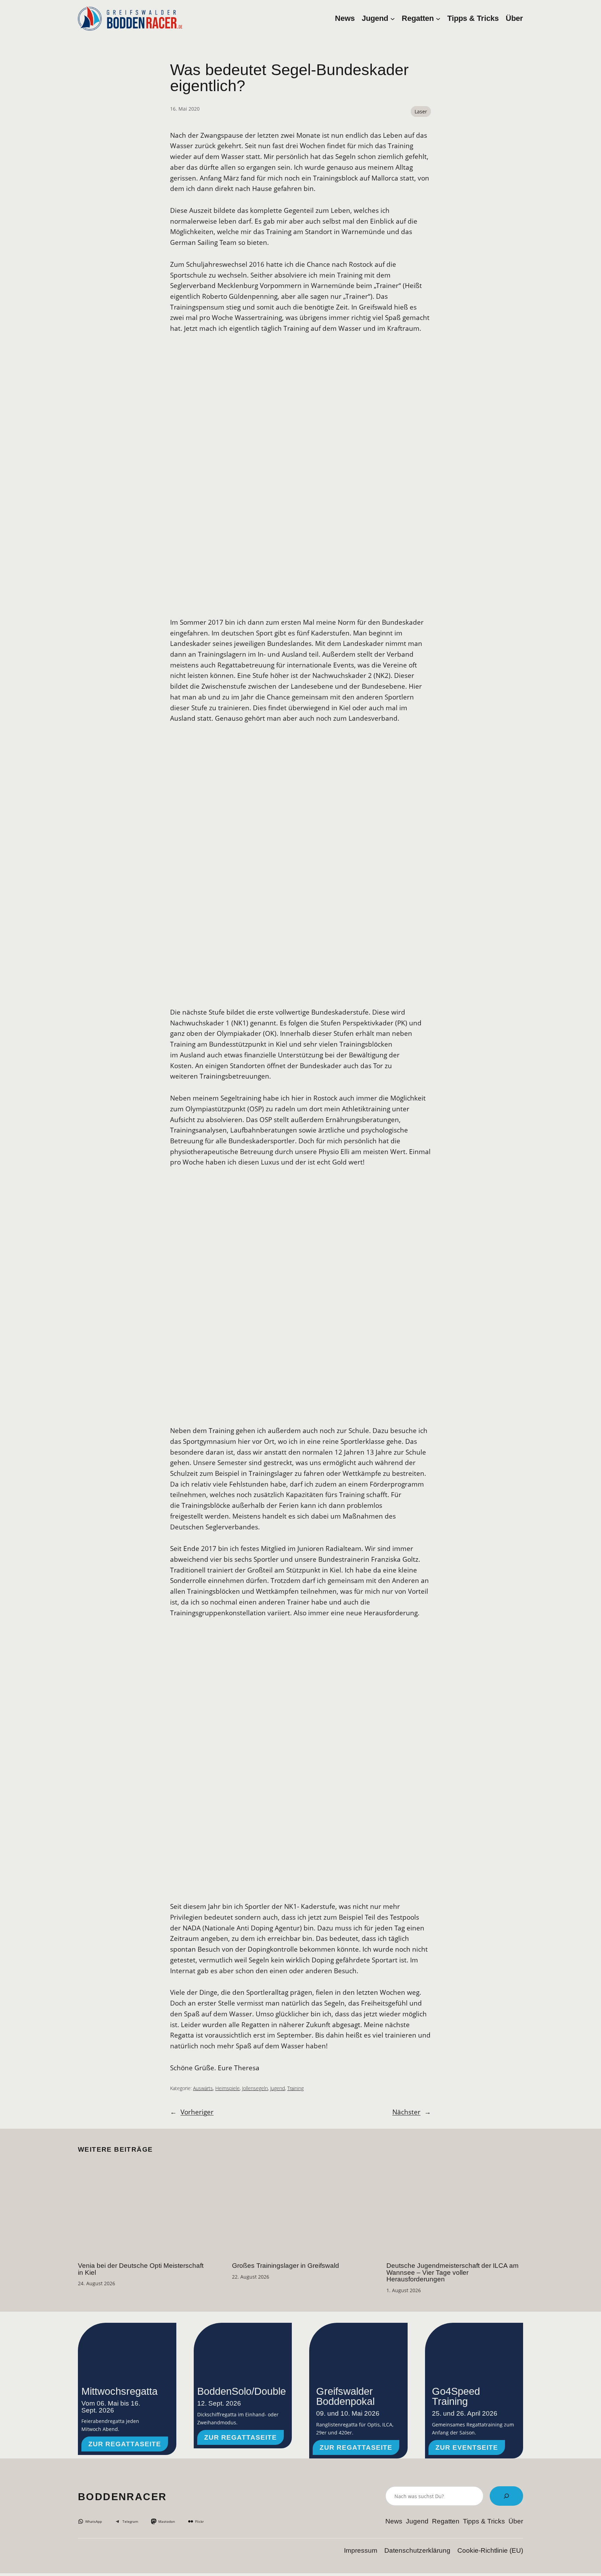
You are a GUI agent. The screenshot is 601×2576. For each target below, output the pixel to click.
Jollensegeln (255, 2088)
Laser (421, 111)
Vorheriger (197, 2112)
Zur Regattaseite (125, 2444)
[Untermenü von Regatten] (438, 18)
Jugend (278, 2088)
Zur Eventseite (467, 2447)
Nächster (406, 2112)
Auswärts (203, 2088)
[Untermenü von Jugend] (392, 18)
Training (295, 2088)
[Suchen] (506, 2496)
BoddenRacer (122, 2497)
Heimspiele (227, 2088)
